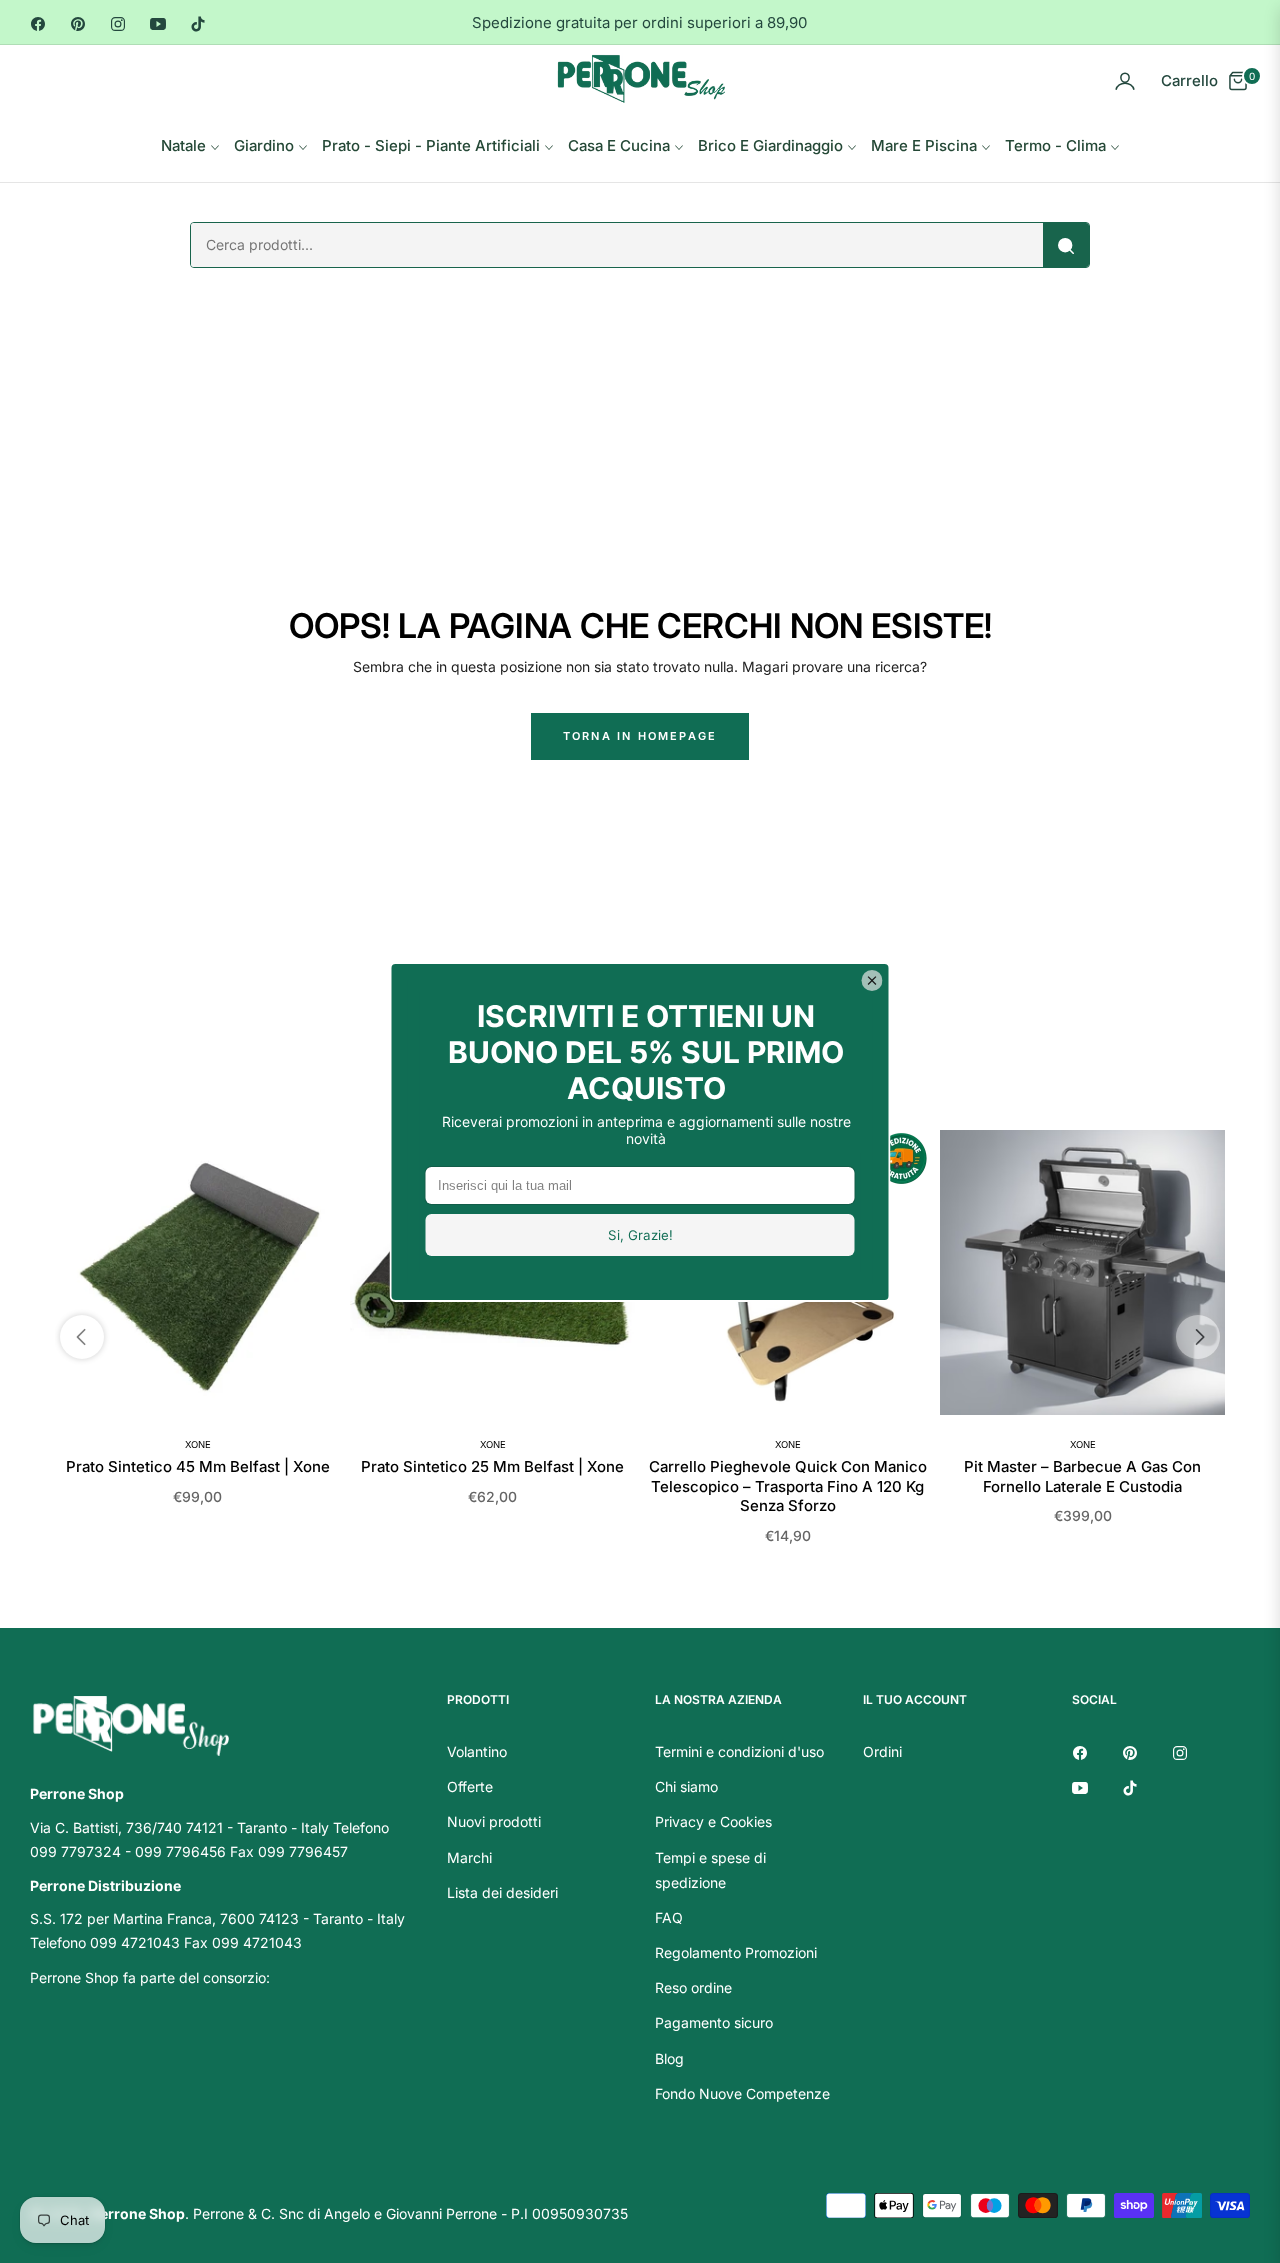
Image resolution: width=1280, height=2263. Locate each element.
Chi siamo (686, 1786)
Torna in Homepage (640, 736)
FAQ (669, 1917)
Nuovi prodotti (494, 1821)
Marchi (469, 1857)
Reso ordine (693, 1987)
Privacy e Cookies (713, 1821)
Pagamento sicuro (714, 2022)
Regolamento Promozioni (736, 1952)
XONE (198, 1444)
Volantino (477, 1751)
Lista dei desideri (502, 1892)
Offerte (470, 1786)
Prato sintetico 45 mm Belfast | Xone (198, 1466)
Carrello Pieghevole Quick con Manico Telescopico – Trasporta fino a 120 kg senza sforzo (788, 1486)
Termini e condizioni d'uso (739, 1751)
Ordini (882, 1751)
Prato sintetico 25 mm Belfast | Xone (492, 1466)
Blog (669, 2058)
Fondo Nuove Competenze (742, 2093)
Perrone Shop (138, 2213)
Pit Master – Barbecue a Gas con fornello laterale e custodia (1082, 1476)
